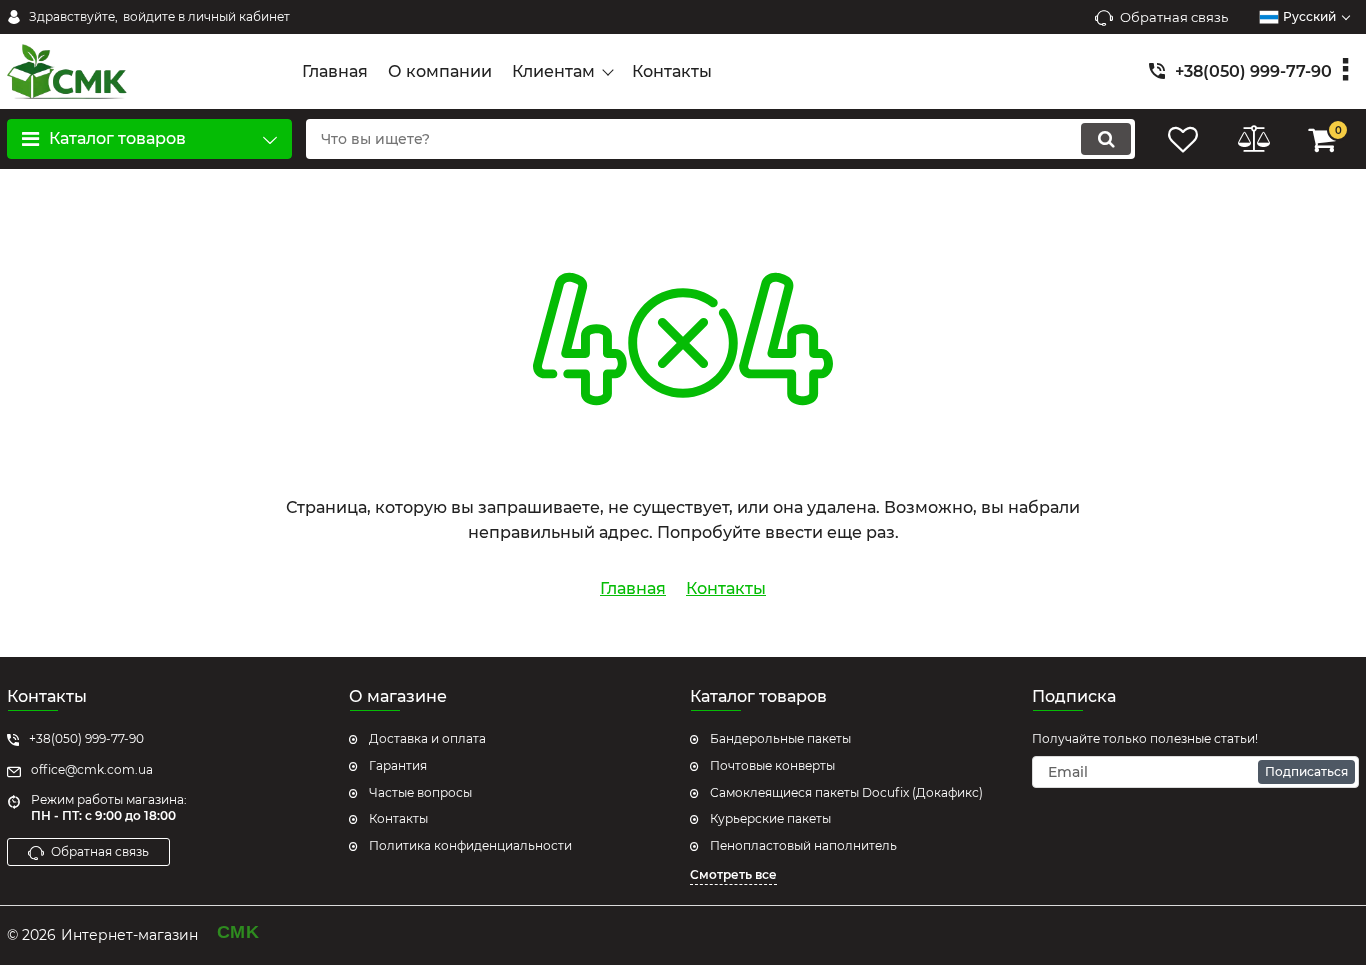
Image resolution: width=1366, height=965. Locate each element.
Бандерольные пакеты (780, 738)
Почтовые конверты (772, 765)
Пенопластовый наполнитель (803, 845)
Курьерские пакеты (770, 818)
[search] (1106, 139)
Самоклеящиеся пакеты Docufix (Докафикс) (846, 792)
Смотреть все (733, 874)
